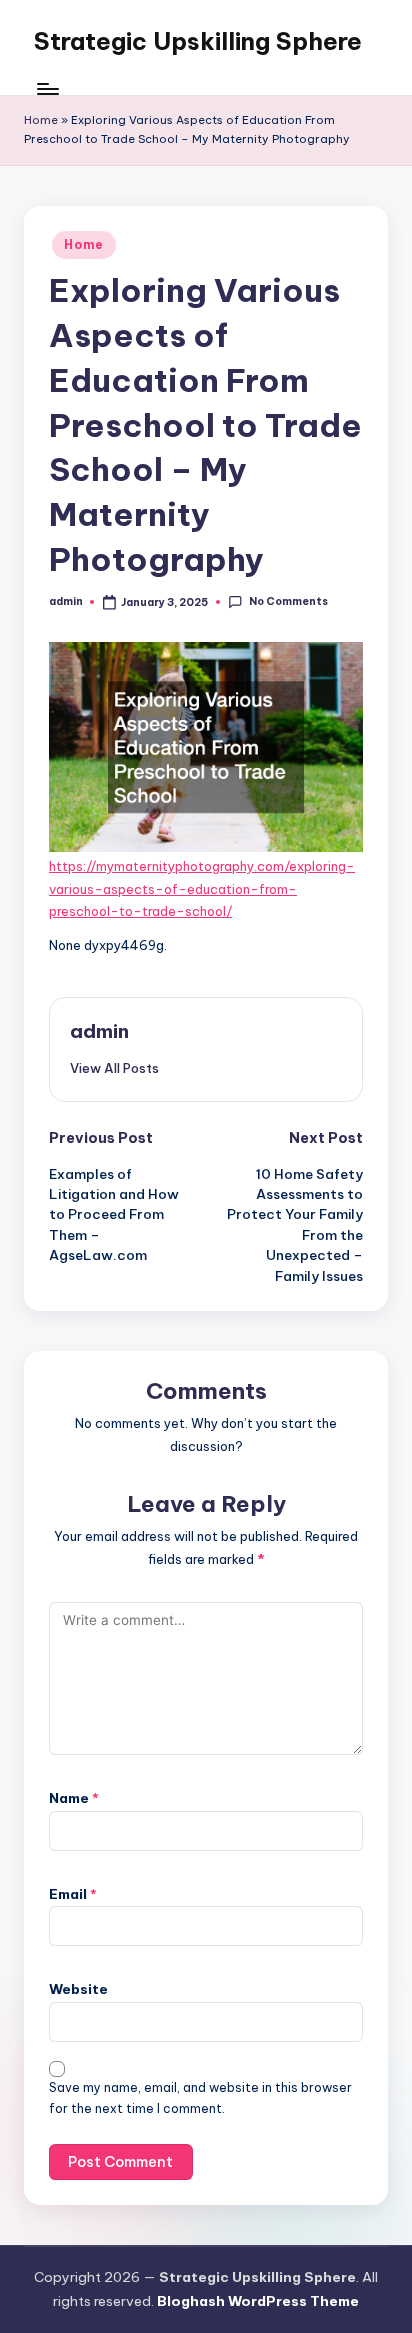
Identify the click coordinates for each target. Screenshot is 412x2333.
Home (41, 120)
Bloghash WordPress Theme (258, 2301)
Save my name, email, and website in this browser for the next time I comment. (200, 2098)
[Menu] (47, 89)
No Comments (288, 601)
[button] (114, 1068)
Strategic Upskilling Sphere (198, 41)
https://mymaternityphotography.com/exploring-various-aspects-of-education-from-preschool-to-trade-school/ (202, 888)
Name (74, 1798)
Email (73, 1894)
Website (78, 1989)
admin (99, 1031)
